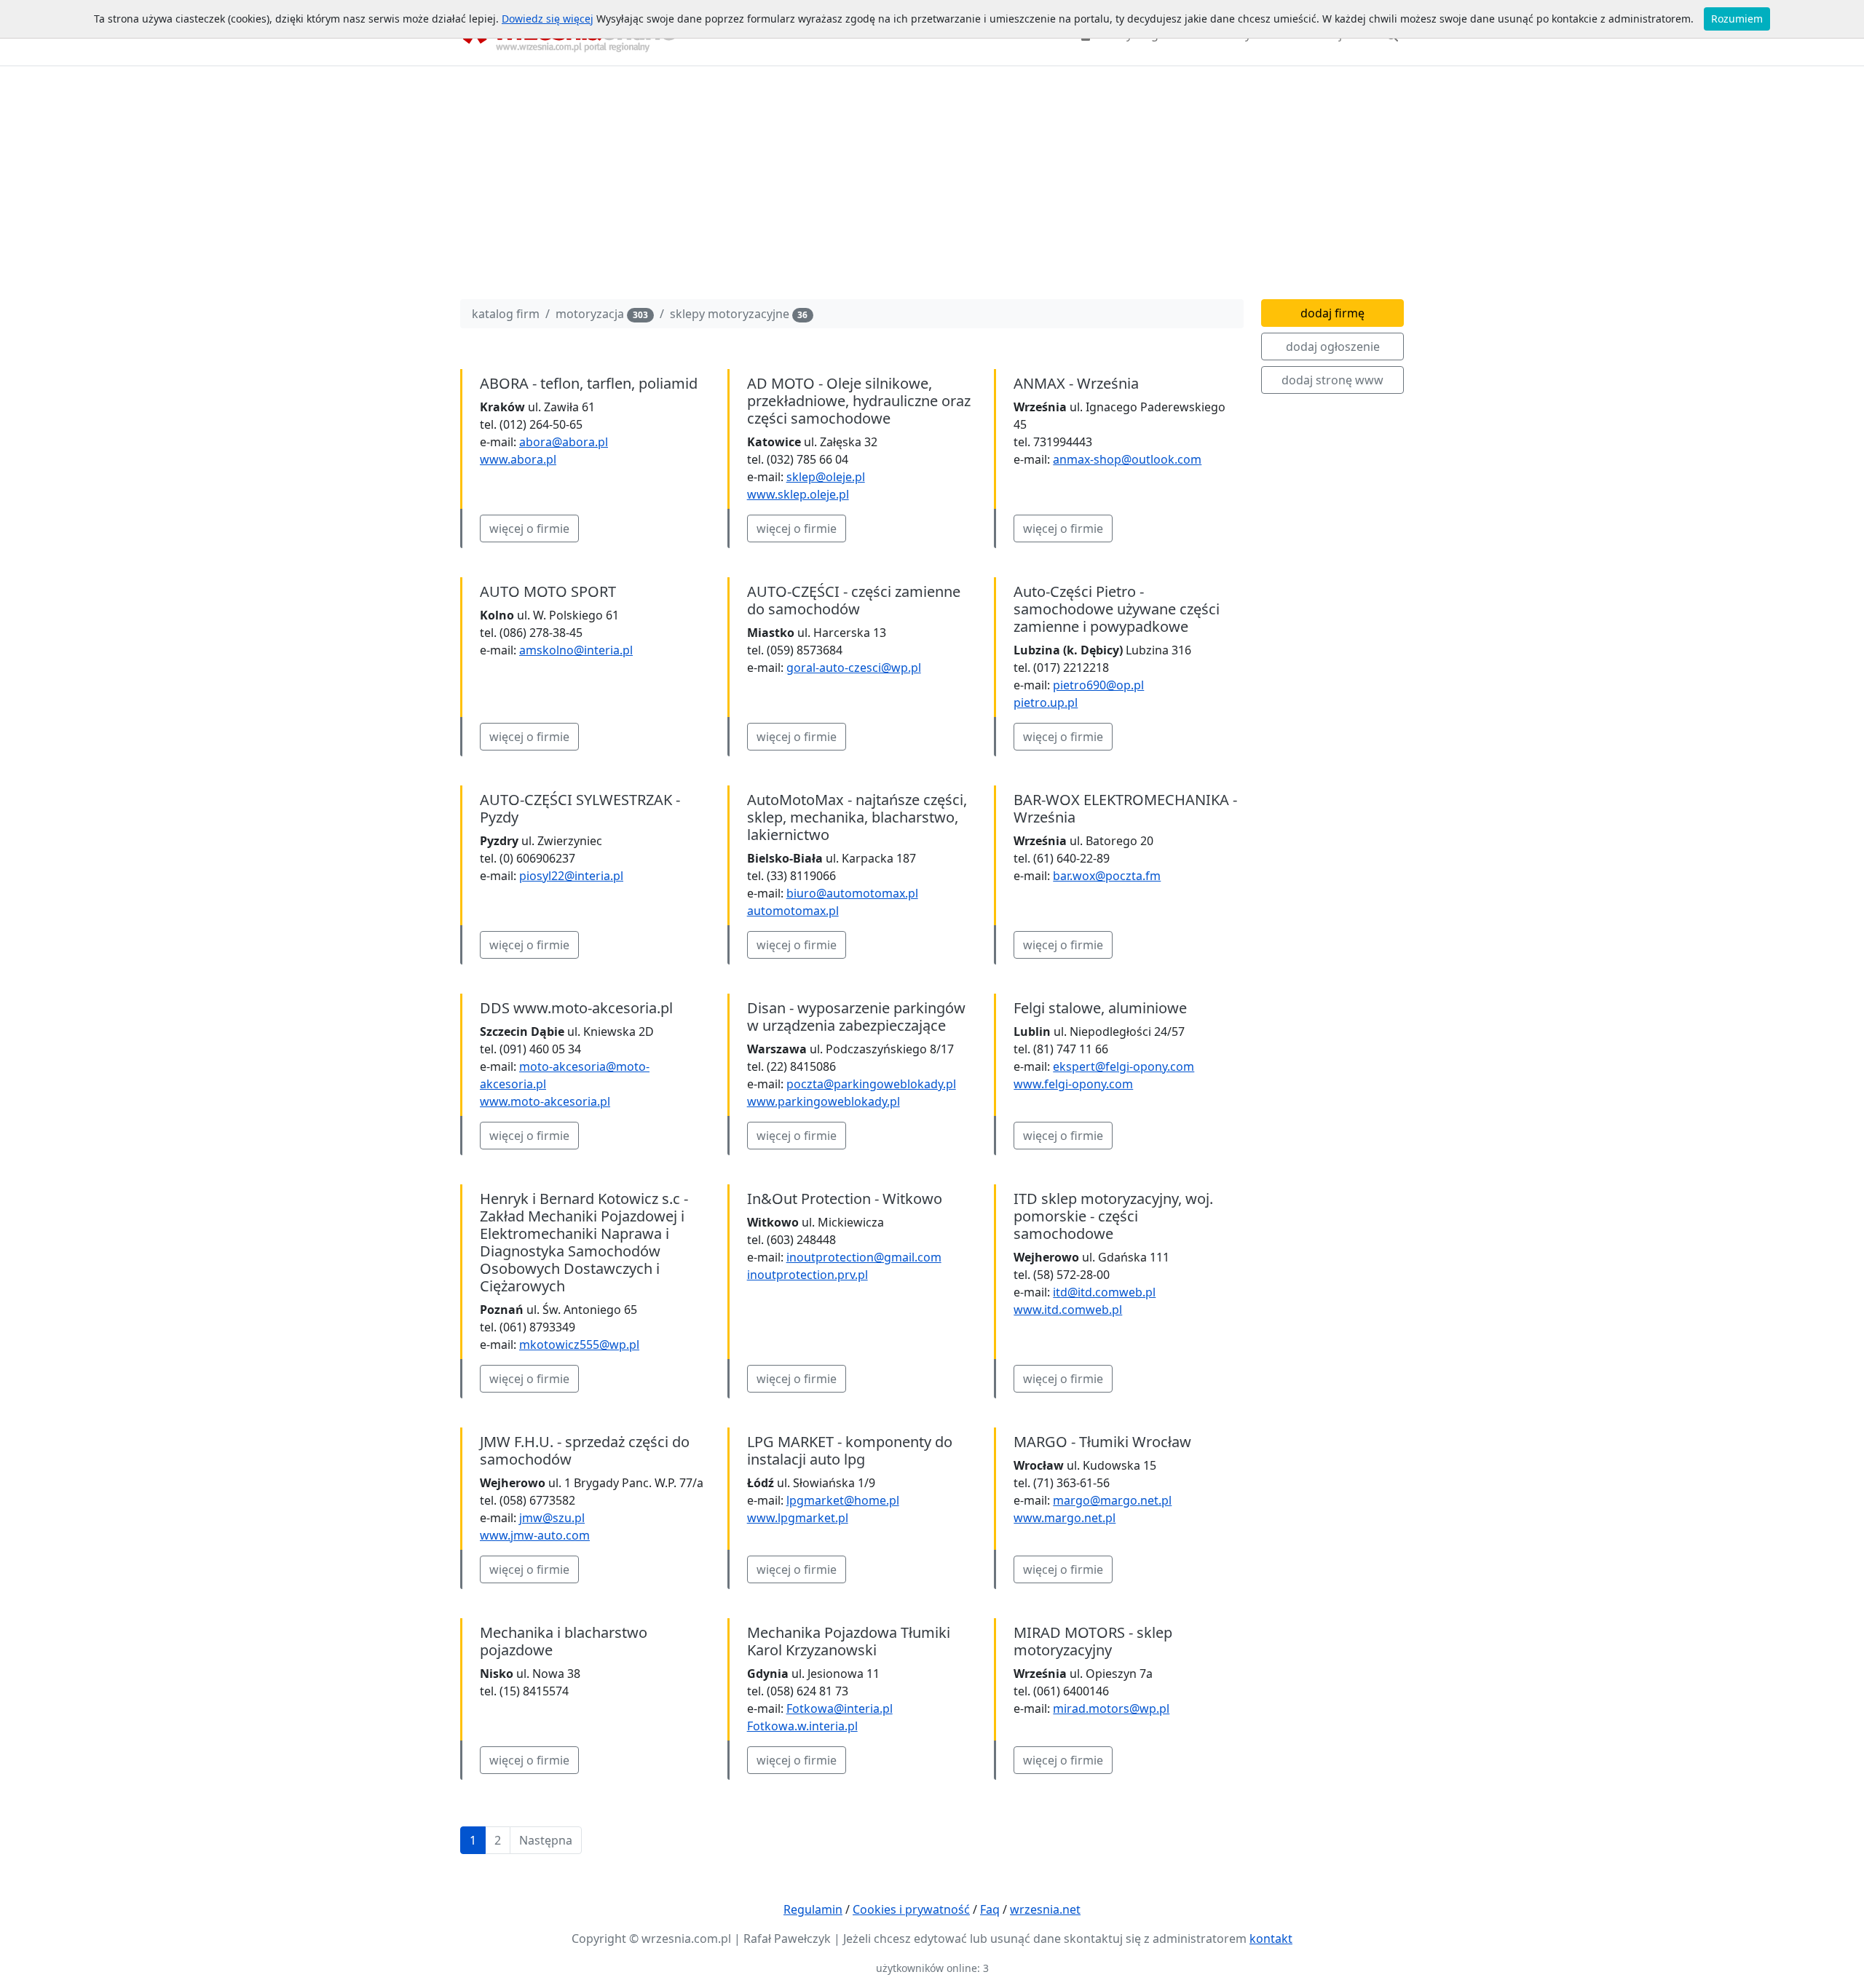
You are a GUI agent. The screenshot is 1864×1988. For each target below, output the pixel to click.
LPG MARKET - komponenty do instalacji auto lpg (850, 1450)
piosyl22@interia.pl (571, 876)
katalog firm (506, 314)
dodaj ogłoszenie (1333, 346)
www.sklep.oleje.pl (798, 494)
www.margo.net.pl (1065, 1518)
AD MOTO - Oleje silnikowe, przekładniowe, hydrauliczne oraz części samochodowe (859, 401)
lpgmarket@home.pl (843, 1500)
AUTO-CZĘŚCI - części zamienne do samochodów (854, 600)
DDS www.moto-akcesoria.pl (576, 1008)
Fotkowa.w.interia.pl (802, 1726)
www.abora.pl (518, 459)
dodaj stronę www (1332, 380)
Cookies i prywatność (911, 1909)
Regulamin (813, 1909)
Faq (990, 1909)
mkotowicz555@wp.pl (579, 1345)
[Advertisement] (932, 186)
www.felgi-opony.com (1073, 1084)
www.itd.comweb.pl (1068, 1310)
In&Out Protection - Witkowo (845, 1199)
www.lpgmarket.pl (798, 1518)
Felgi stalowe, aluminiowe (1100, 1008)
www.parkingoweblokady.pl (824, 1101)
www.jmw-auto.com (535, 1535)
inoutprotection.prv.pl (807, 1275)
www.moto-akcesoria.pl (545, 1101)
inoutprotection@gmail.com (864, 1257)
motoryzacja (602, 314)
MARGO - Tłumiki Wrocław (1102, 1442)
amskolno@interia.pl (576, 650)
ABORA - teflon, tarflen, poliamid (589, 383)
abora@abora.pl (564, 442)
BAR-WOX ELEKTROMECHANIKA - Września (1125, 808)
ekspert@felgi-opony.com (1123, 1066)
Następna (546, 1840)
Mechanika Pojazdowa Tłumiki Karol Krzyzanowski (849, 1641)
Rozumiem (1737, 19)
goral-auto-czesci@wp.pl (854, 668)
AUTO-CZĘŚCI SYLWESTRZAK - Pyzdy (580, 808)
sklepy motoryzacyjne (739, 314)
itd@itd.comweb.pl (1104, 1292)
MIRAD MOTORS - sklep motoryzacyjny (1093, 1641)
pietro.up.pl (1046, 702)
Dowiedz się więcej (548, 19)
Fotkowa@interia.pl (840, 1708)
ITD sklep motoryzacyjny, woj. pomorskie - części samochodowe (1113, 1216)
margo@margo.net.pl (1112, 1500)
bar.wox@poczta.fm (1107, 876)
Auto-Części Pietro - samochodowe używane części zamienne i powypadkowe (1117, 609)
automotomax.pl (793, 911)
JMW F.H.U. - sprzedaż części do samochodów (585, 1450)
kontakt (1271, 1939)
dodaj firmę (1332, 313)
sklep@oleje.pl (826, 477)
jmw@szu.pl (552, 1518)
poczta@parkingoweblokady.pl (871, 1084)
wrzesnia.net (1045, 1909)
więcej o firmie (529, 528)
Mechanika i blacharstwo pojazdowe (564, 1641)
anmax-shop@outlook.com (1127, 459)
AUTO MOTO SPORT (548, 591)
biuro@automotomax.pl (852, 893)
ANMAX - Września (1076, 383)
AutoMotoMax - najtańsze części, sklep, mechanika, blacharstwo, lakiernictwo (857, 817)
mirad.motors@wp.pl (1111, 1708)
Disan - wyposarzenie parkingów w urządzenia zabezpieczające (856, 1017)
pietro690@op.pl (1098, 685)
